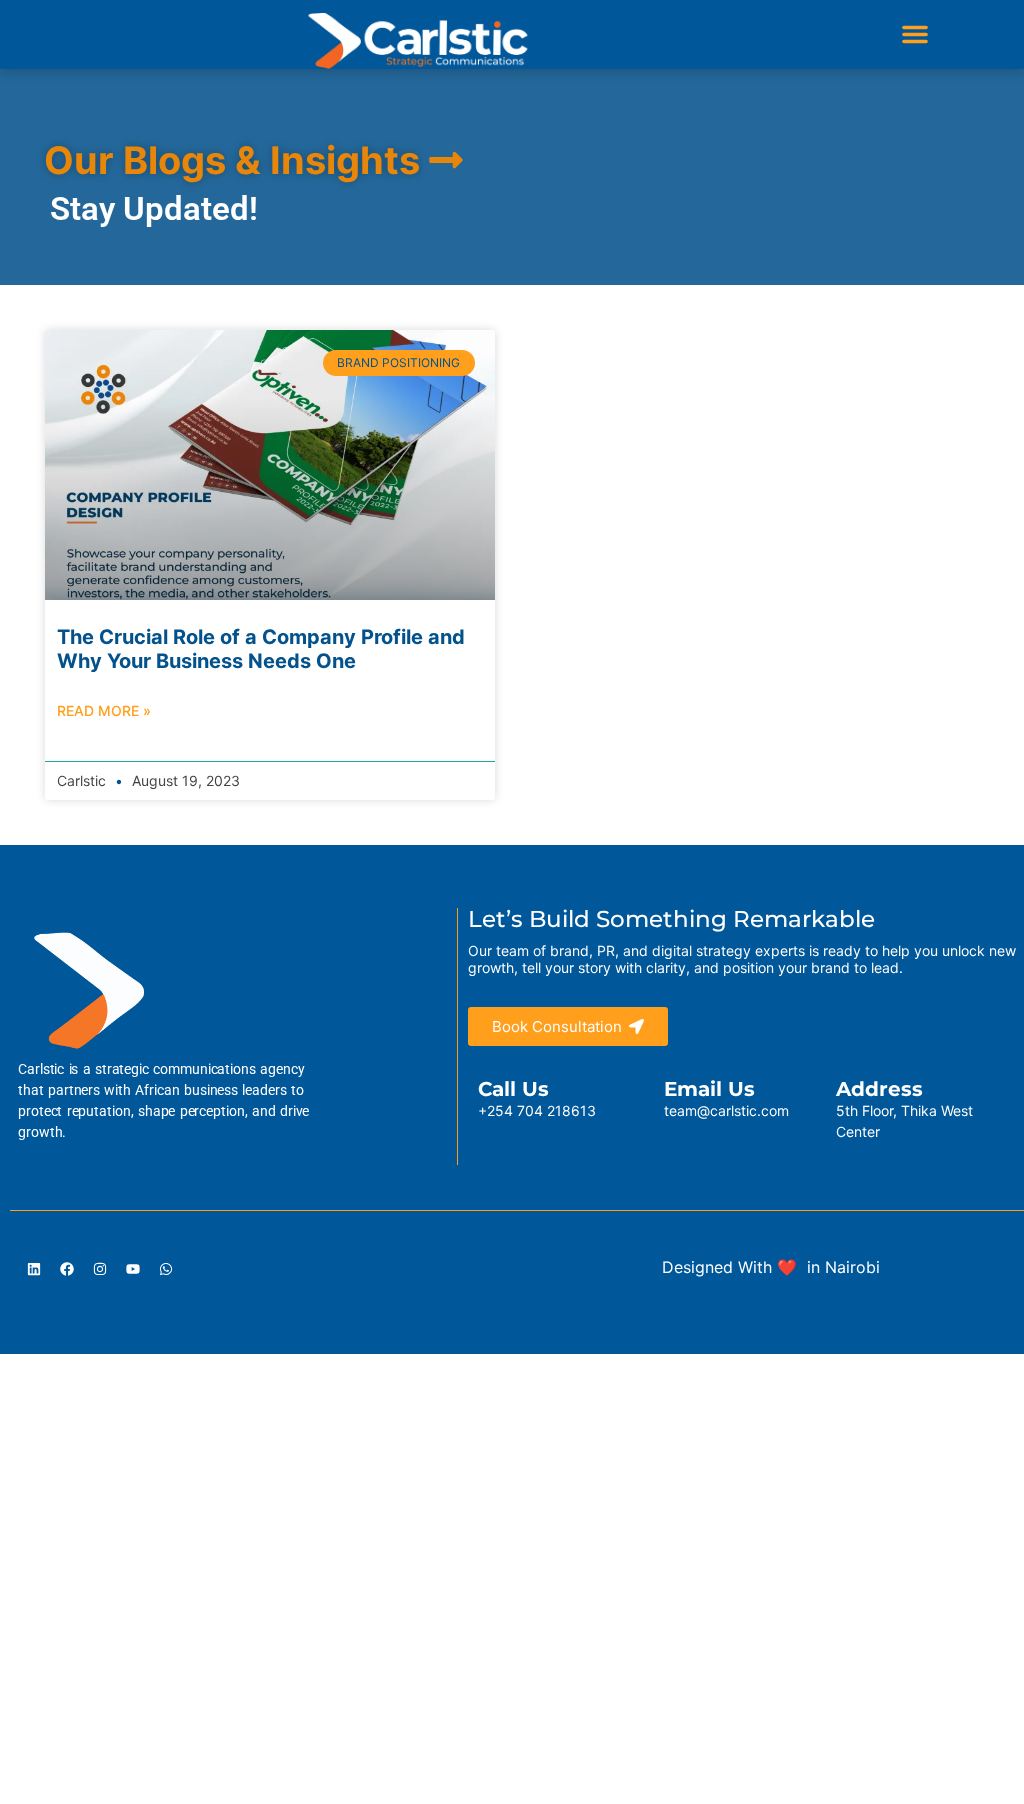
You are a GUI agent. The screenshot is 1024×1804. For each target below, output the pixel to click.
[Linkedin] (34, 1269)
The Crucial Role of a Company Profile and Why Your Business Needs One (261, 649)
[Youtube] (133, 1269)
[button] (915, 34)
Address (879, 1089)
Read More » (104, 710)
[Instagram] (100, 1269)
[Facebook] (67, 1269)
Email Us (709, 1089)
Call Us (513, 1089)
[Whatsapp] (166, 1269)
